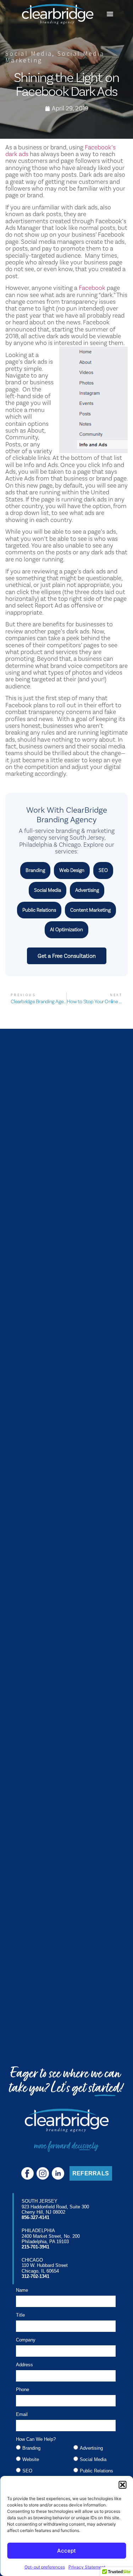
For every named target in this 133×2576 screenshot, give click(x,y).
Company (26, 2340)
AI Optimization (66, 929)
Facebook (92, 288)
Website (31, 2459)
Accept (66, 2551)
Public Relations (39, 910)
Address (24, 2365)
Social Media (29, 53)
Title (20, 2315)
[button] (122, 2485)
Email (22, 2415)
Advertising (87, 890)
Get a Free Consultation (67, 956)
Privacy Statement (87, 2567)
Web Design (72, 870)
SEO (103, 870)
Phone (23, 2390)
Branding (35, 870)
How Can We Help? (36, 2439)
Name (22, 2290)
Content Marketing (90, 910)
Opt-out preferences (45, 2567)
